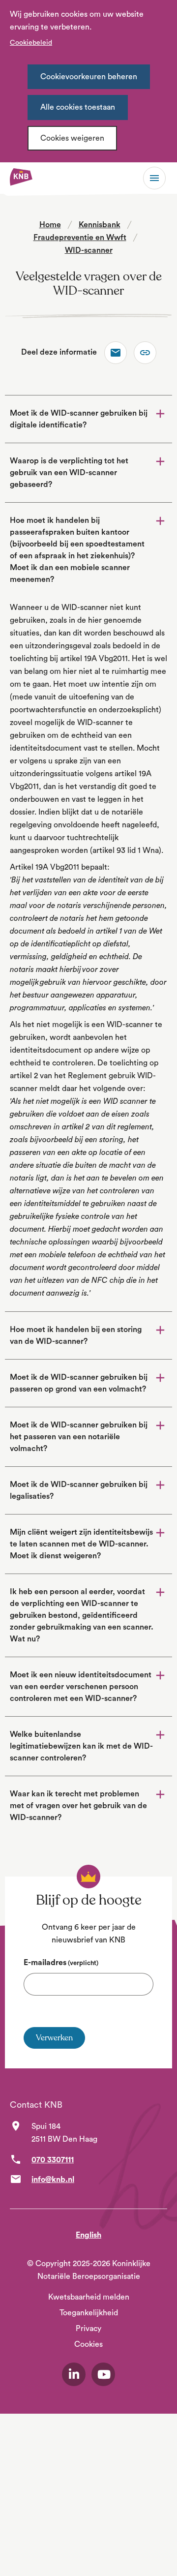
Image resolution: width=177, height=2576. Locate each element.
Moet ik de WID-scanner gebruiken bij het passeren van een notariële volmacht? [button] (79, 1437)
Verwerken (54, 2038)
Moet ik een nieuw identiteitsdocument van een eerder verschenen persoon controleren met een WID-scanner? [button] (81, 1687)
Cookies (88, 2344)
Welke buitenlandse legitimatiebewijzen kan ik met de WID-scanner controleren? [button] (81, 1746)
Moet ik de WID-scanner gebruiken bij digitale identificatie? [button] (79, 419)
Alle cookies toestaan (78, 107)
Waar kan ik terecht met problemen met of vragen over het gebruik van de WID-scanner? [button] (78, 1806)
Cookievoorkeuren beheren (89, 77)
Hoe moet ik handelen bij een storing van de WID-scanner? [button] (76, 1335)
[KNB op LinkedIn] (74, 2374)
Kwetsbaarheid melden (89, 2297)
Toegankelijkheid (89, 2313)
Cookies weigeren (72, 138)
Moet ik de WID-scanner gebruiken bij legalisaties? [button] (79, 1490)
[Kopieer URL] (145, 353)
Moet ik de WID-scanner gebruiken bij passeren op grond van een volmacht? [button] (79, 1383)
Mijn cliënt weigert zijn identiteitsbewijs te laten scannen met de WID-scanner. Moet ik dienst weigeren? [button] (81, 1544)
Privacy (88, 2329)
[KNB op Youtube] (103, 2374)
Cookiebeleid (31, 43)
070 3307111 (53, 2160)
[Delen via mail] (116, 353)
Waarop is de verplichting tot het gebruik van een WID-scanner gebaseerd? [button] (69, 473)
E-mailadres (61, 1963)
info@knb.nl (53, 2180)
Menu (154, 178)
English (88, 2235)
